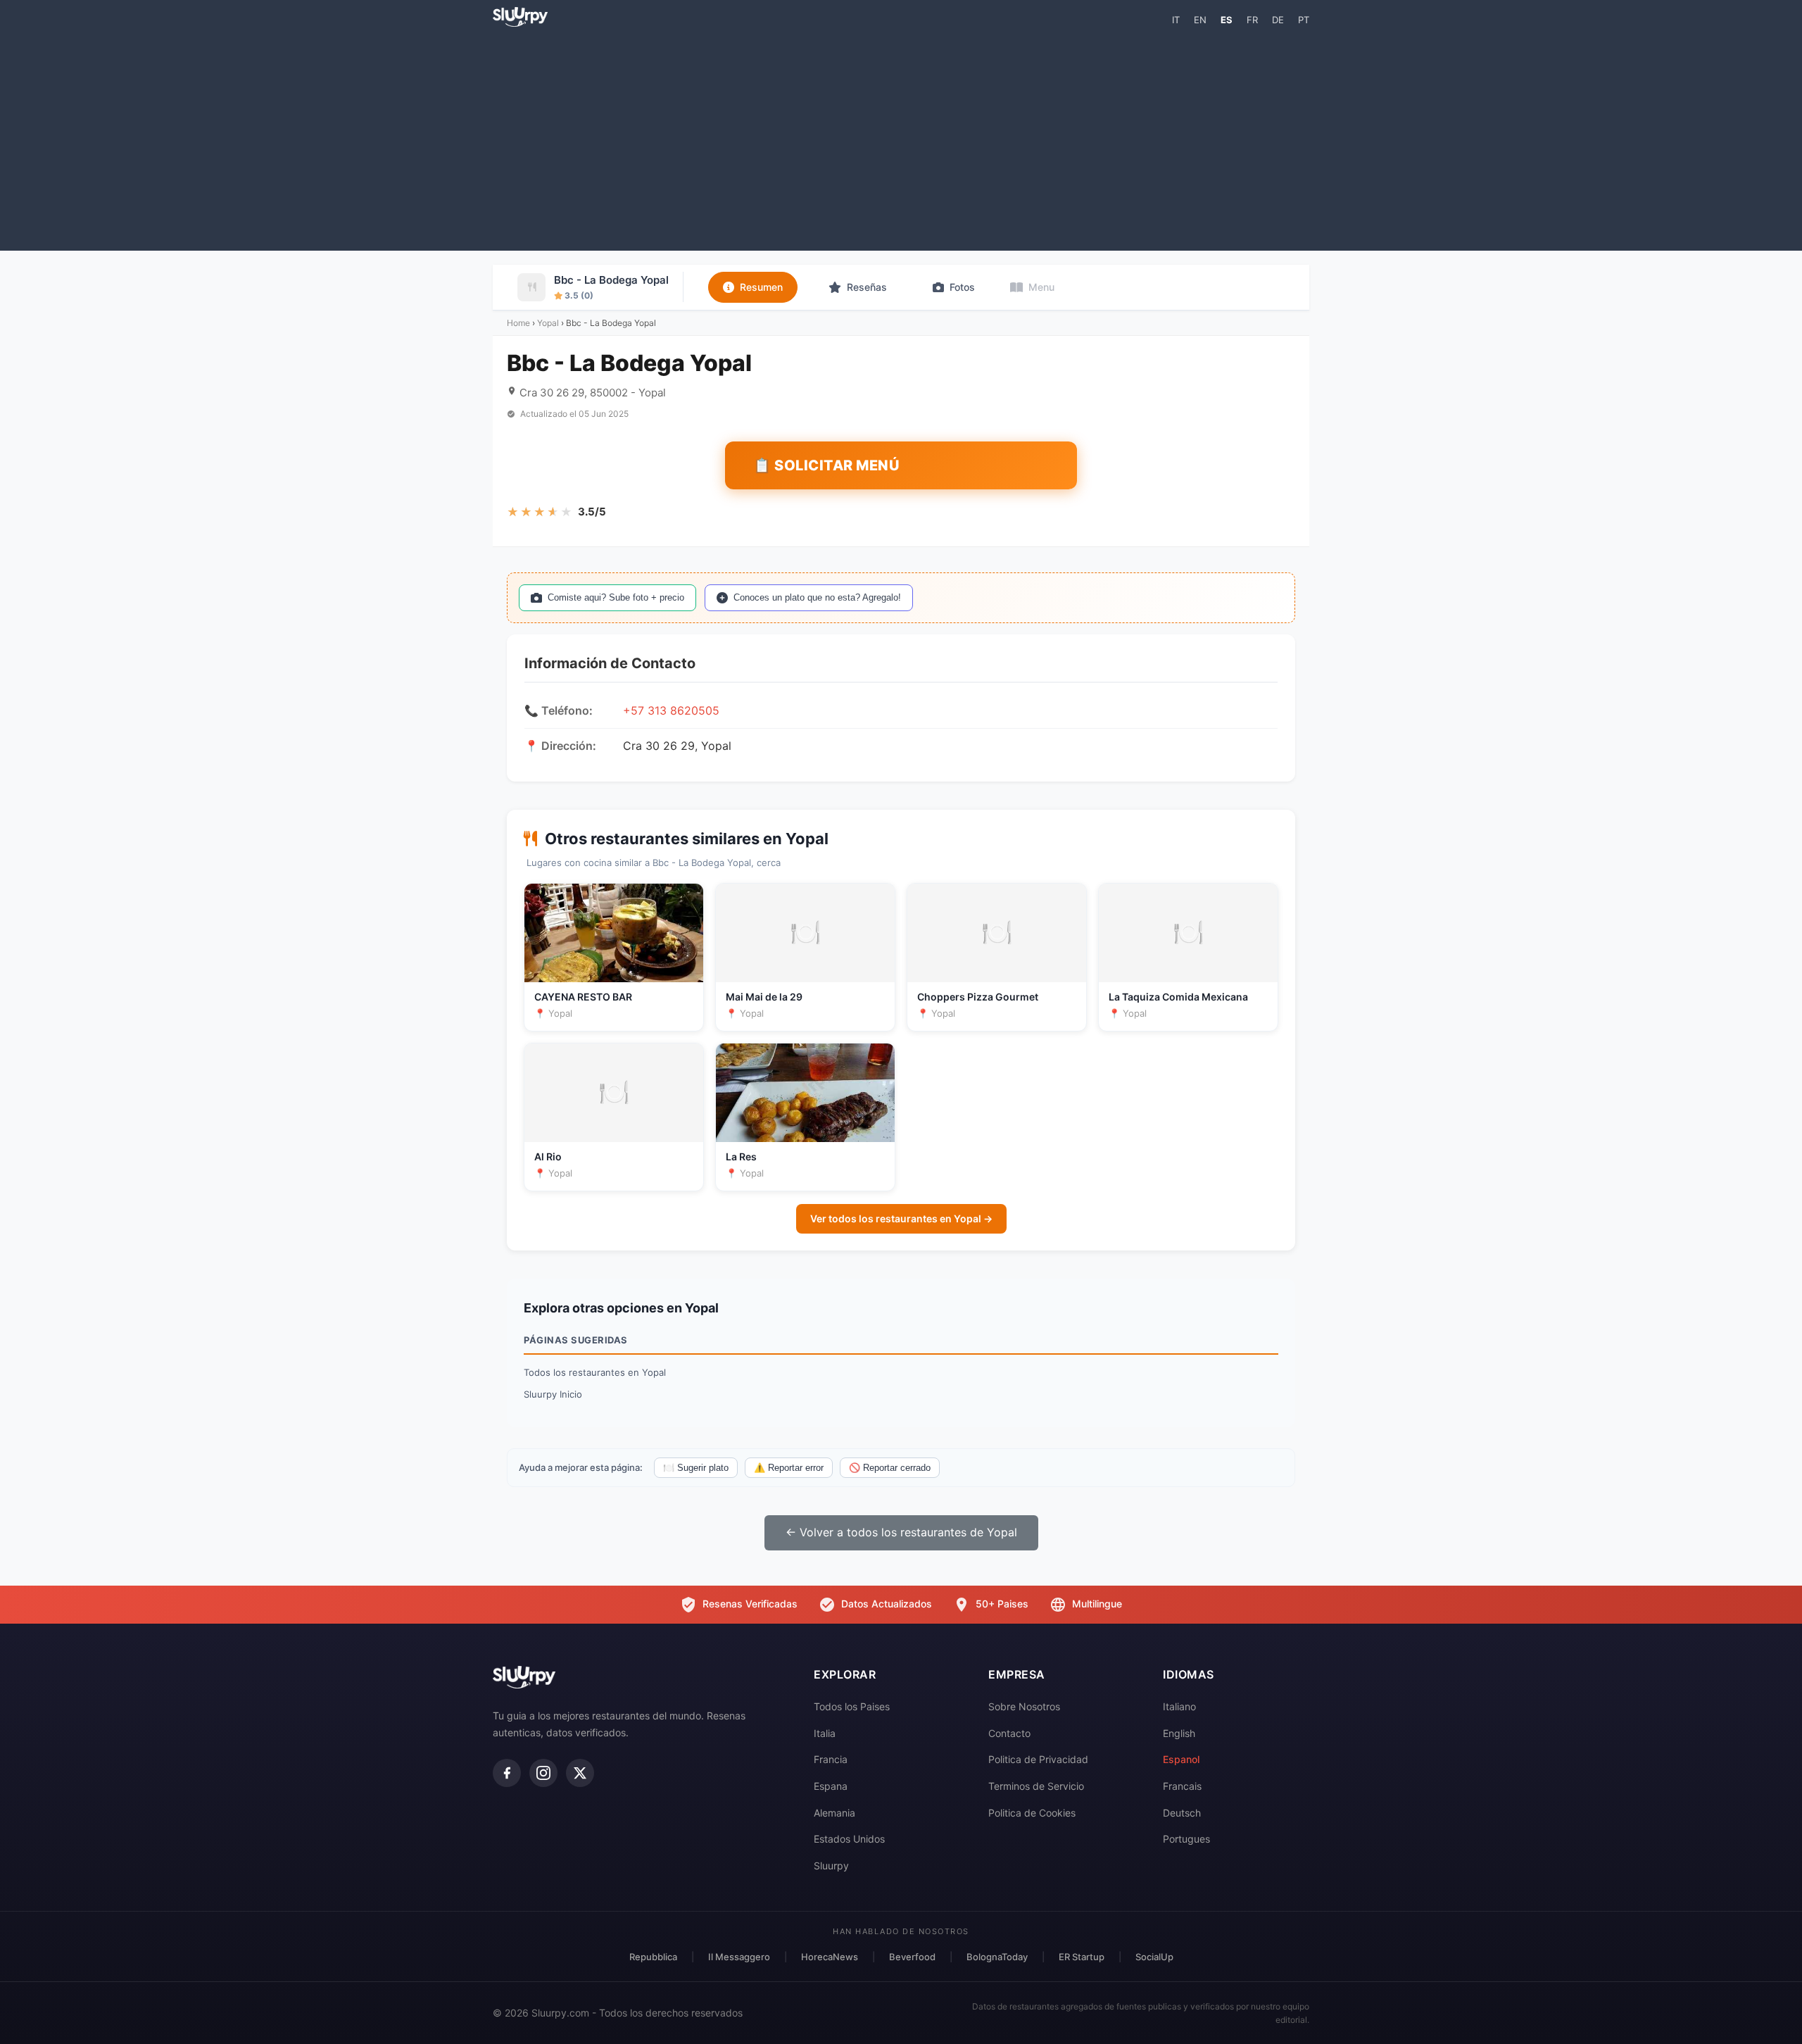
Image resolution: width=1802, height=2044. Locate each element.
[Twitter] (580, 1773)
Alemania (834, 1813)
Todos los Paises (852, 1706)
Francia (831, 1759)
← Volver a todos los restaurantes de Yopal (901, 1532)
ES (1227, 20)
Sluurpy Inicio (553, 1394)
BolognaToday (997, 1957)
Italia (825, 1733)
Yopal (548, 323)
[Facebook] (507, 1773)
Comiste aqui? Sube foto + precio (616, 597)
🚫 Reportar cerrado (890, 1468)
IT (1176, 20)
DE (1278, 20)
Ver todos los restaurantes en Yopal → (901, 1218)
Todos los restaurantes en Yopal (595, 1372)
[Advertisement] (901, 138)
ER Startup (1082, 1957)
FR (1252, 20)
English (1179, 1733)
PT (1304, 20)
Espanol (1181, 1759)
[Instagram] (543, 1773)
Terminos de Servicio (1036, 1786)
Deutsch (1182, 1813)
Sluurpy (831, 1866)
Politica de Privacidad (1038, 1759)
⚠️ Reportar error (789, 1468)
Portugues (1186, 1839)
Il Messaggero (739, 1957)
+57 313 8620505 (671, 710)
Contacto (1009, 1733)
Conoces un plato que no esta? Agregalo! (817, 597)
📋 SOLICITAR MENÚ (826, 465)
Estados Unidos (849, 1839)
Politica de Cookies (1032, 1813)
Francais (1182, 1786)
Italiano (1179, 1706)
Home (518, 323)
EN (1200, 20)
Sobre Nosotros (1024, 1706)
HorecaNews (830, 1957)
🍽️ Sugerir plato (696, 1468)
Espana (831, 1786)
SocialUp (1154, 1957)
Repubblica (653, 1957)
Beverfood (912, 1957)
